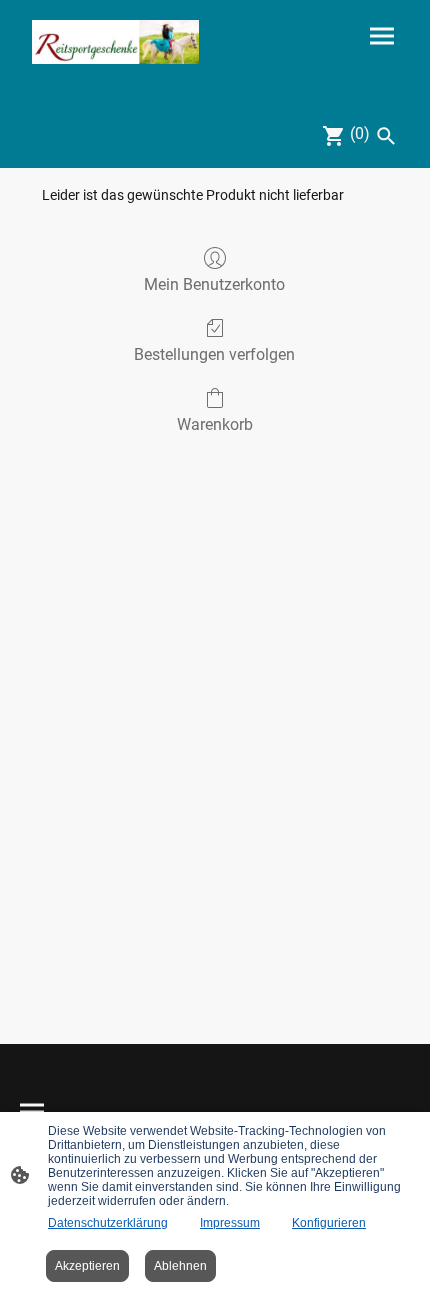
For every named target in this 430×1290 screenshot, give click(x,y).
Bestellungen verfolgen (214, 354)
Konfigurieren (329, 1223)
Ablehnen (180, 1266)
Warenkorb (215, 424)
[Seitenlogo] (115, 42)
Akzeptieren (87, 1266)
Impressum (230, 1223)
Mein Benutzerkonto (214, 284)
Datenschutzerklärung (108, 1223)
